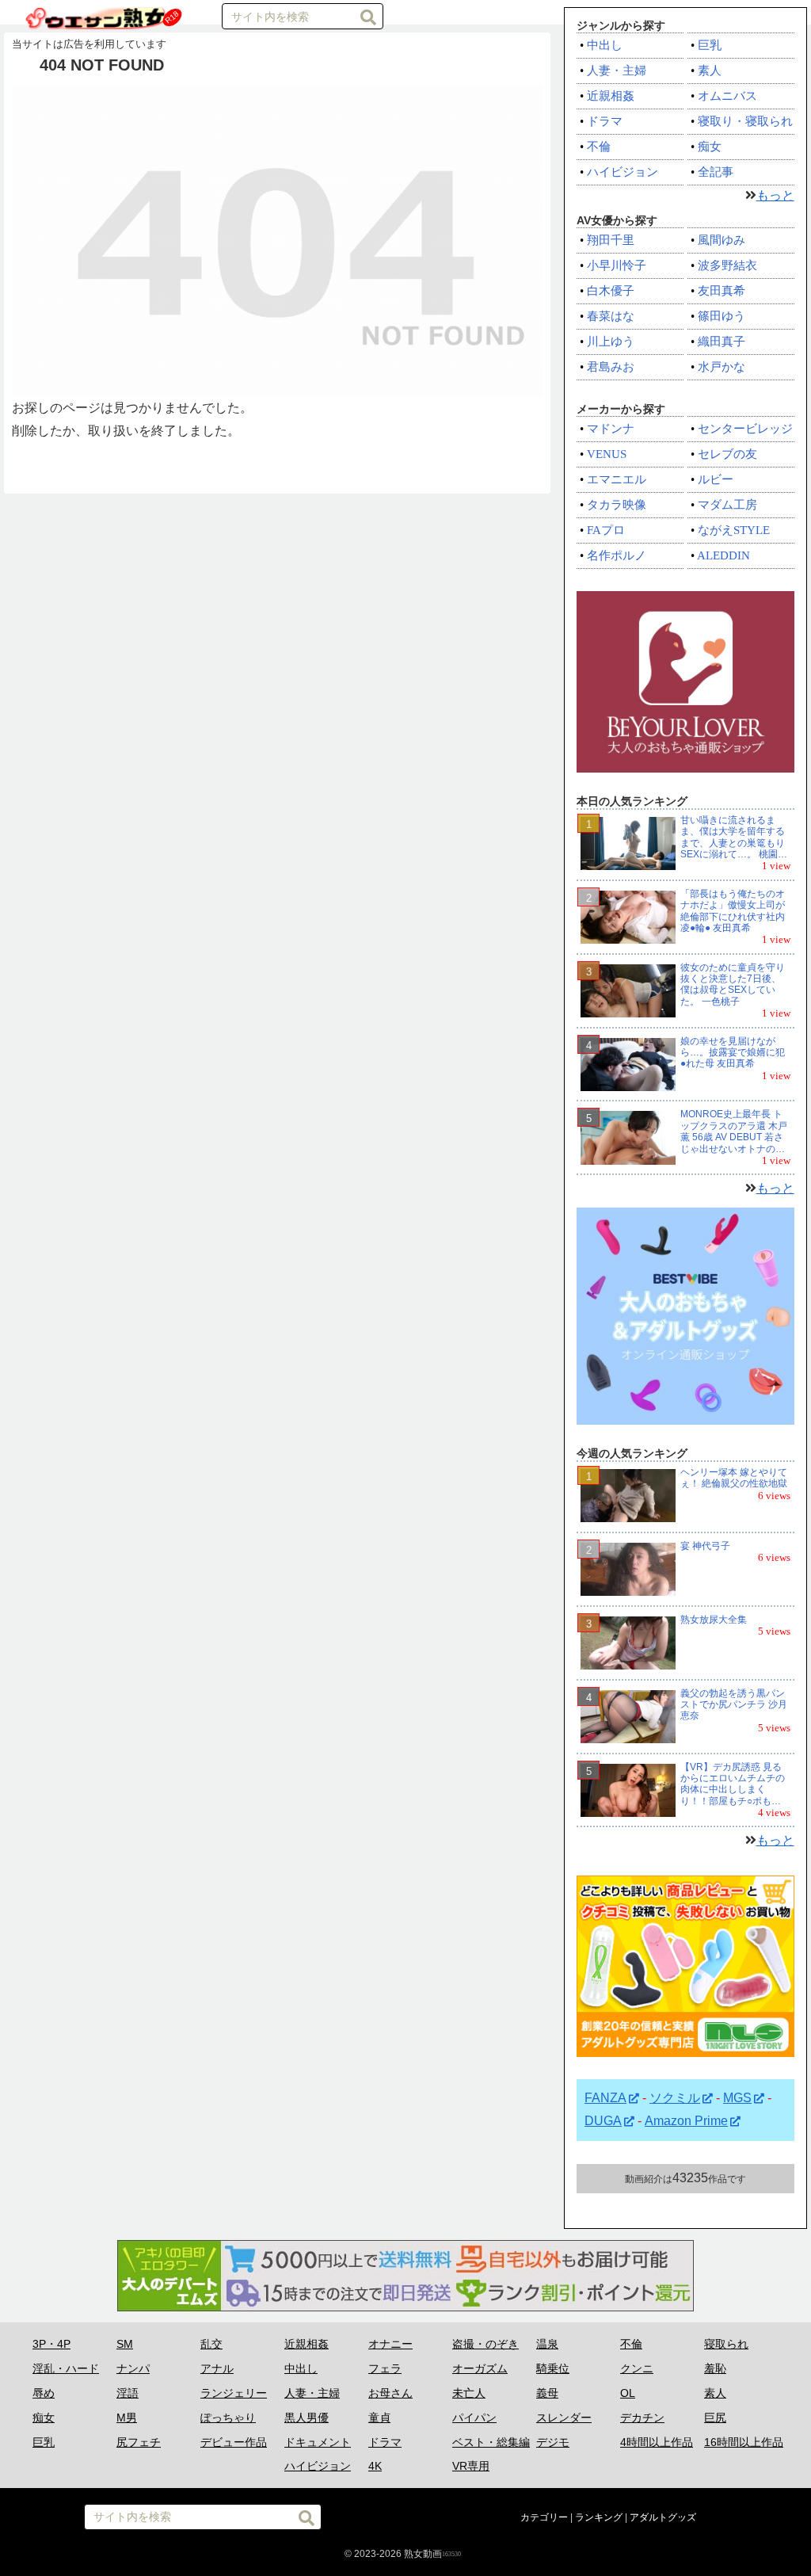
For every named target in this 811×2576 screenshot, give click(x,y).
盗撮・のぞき (485, 2344)
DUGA (603, 2121)
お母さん (390, 2393)
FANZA (605, 2098)
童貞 (379, 2418)
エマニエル (617, 479)
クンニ (637, 2368)
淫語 (128, 2393)
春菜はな (611, 316)
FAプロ (606, 530)
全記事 (716, 172)
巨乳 (710, 45)
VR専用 (471, 2466)
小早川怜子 (617, 265)
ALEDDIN (723, 555)
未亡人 (469, 2393)
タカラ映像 (617, 505)
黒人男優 (307, 2418)
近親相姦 (611, 96)
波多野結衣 (727, 265)
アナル (217, 2368)
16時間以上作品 (744, 2442)
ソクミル (675, 2098)
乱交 (211, 2344)
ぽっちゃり (228, 2418)
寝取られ (726, 2344)
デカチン (642, 2418)
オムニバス (727, 96)
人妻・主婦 (617, 71)
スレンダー (564, 2418)
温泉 (547, 2344)
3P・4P (51, 2344)
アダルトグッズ (663, 2517)
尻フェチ (139, 2442)
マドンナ (611, 429)
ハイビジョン (623, 172)
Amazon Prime (686, 2121)
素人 (710, 71)
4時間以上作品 (657, 2442)
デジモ (553, 2442)
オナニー (390, 2344)
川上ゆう (611, 342)
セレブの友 (727, 454)
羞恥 (715, 2368)
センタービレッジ (745, 429)
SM (125, 2344)
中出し (605, 45)
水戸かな (722, 367)
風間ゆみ (722, 240)
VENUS (607, 454)
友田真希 (722, 291)
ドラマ (605, 121)
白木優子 (611, 291)
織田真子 (722, 342)
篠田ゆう (722, 316)
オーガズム (480, 2368)
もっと (775, 195)
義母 (547, 2393)
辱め (44, 2393)
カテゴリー (544, 2517)
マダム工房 (727, 505)
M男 (127, 2418)
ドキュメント (318, 2442)
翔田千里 (611, 240)
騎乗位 (553, 2368)
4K (375, 2466)
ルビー (716, 479)
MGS (737, 2098)
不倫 (599, 147)
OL (628, 2393)
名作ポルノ (617, 555)
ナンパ (133, 2368)
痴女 (710, 147)
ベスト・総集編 (491, 2442)
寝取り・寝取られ (745, 121)
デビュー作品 (234, 2442)
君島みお (611, 367)
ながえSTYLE (734, 530)
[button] (368, 17)
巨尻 (715, 2418)
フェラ (385, 2368)
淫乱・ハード (66, 2368)
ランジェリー (234, 2393)
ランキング (599, 2517)
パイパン (474, 2418)
